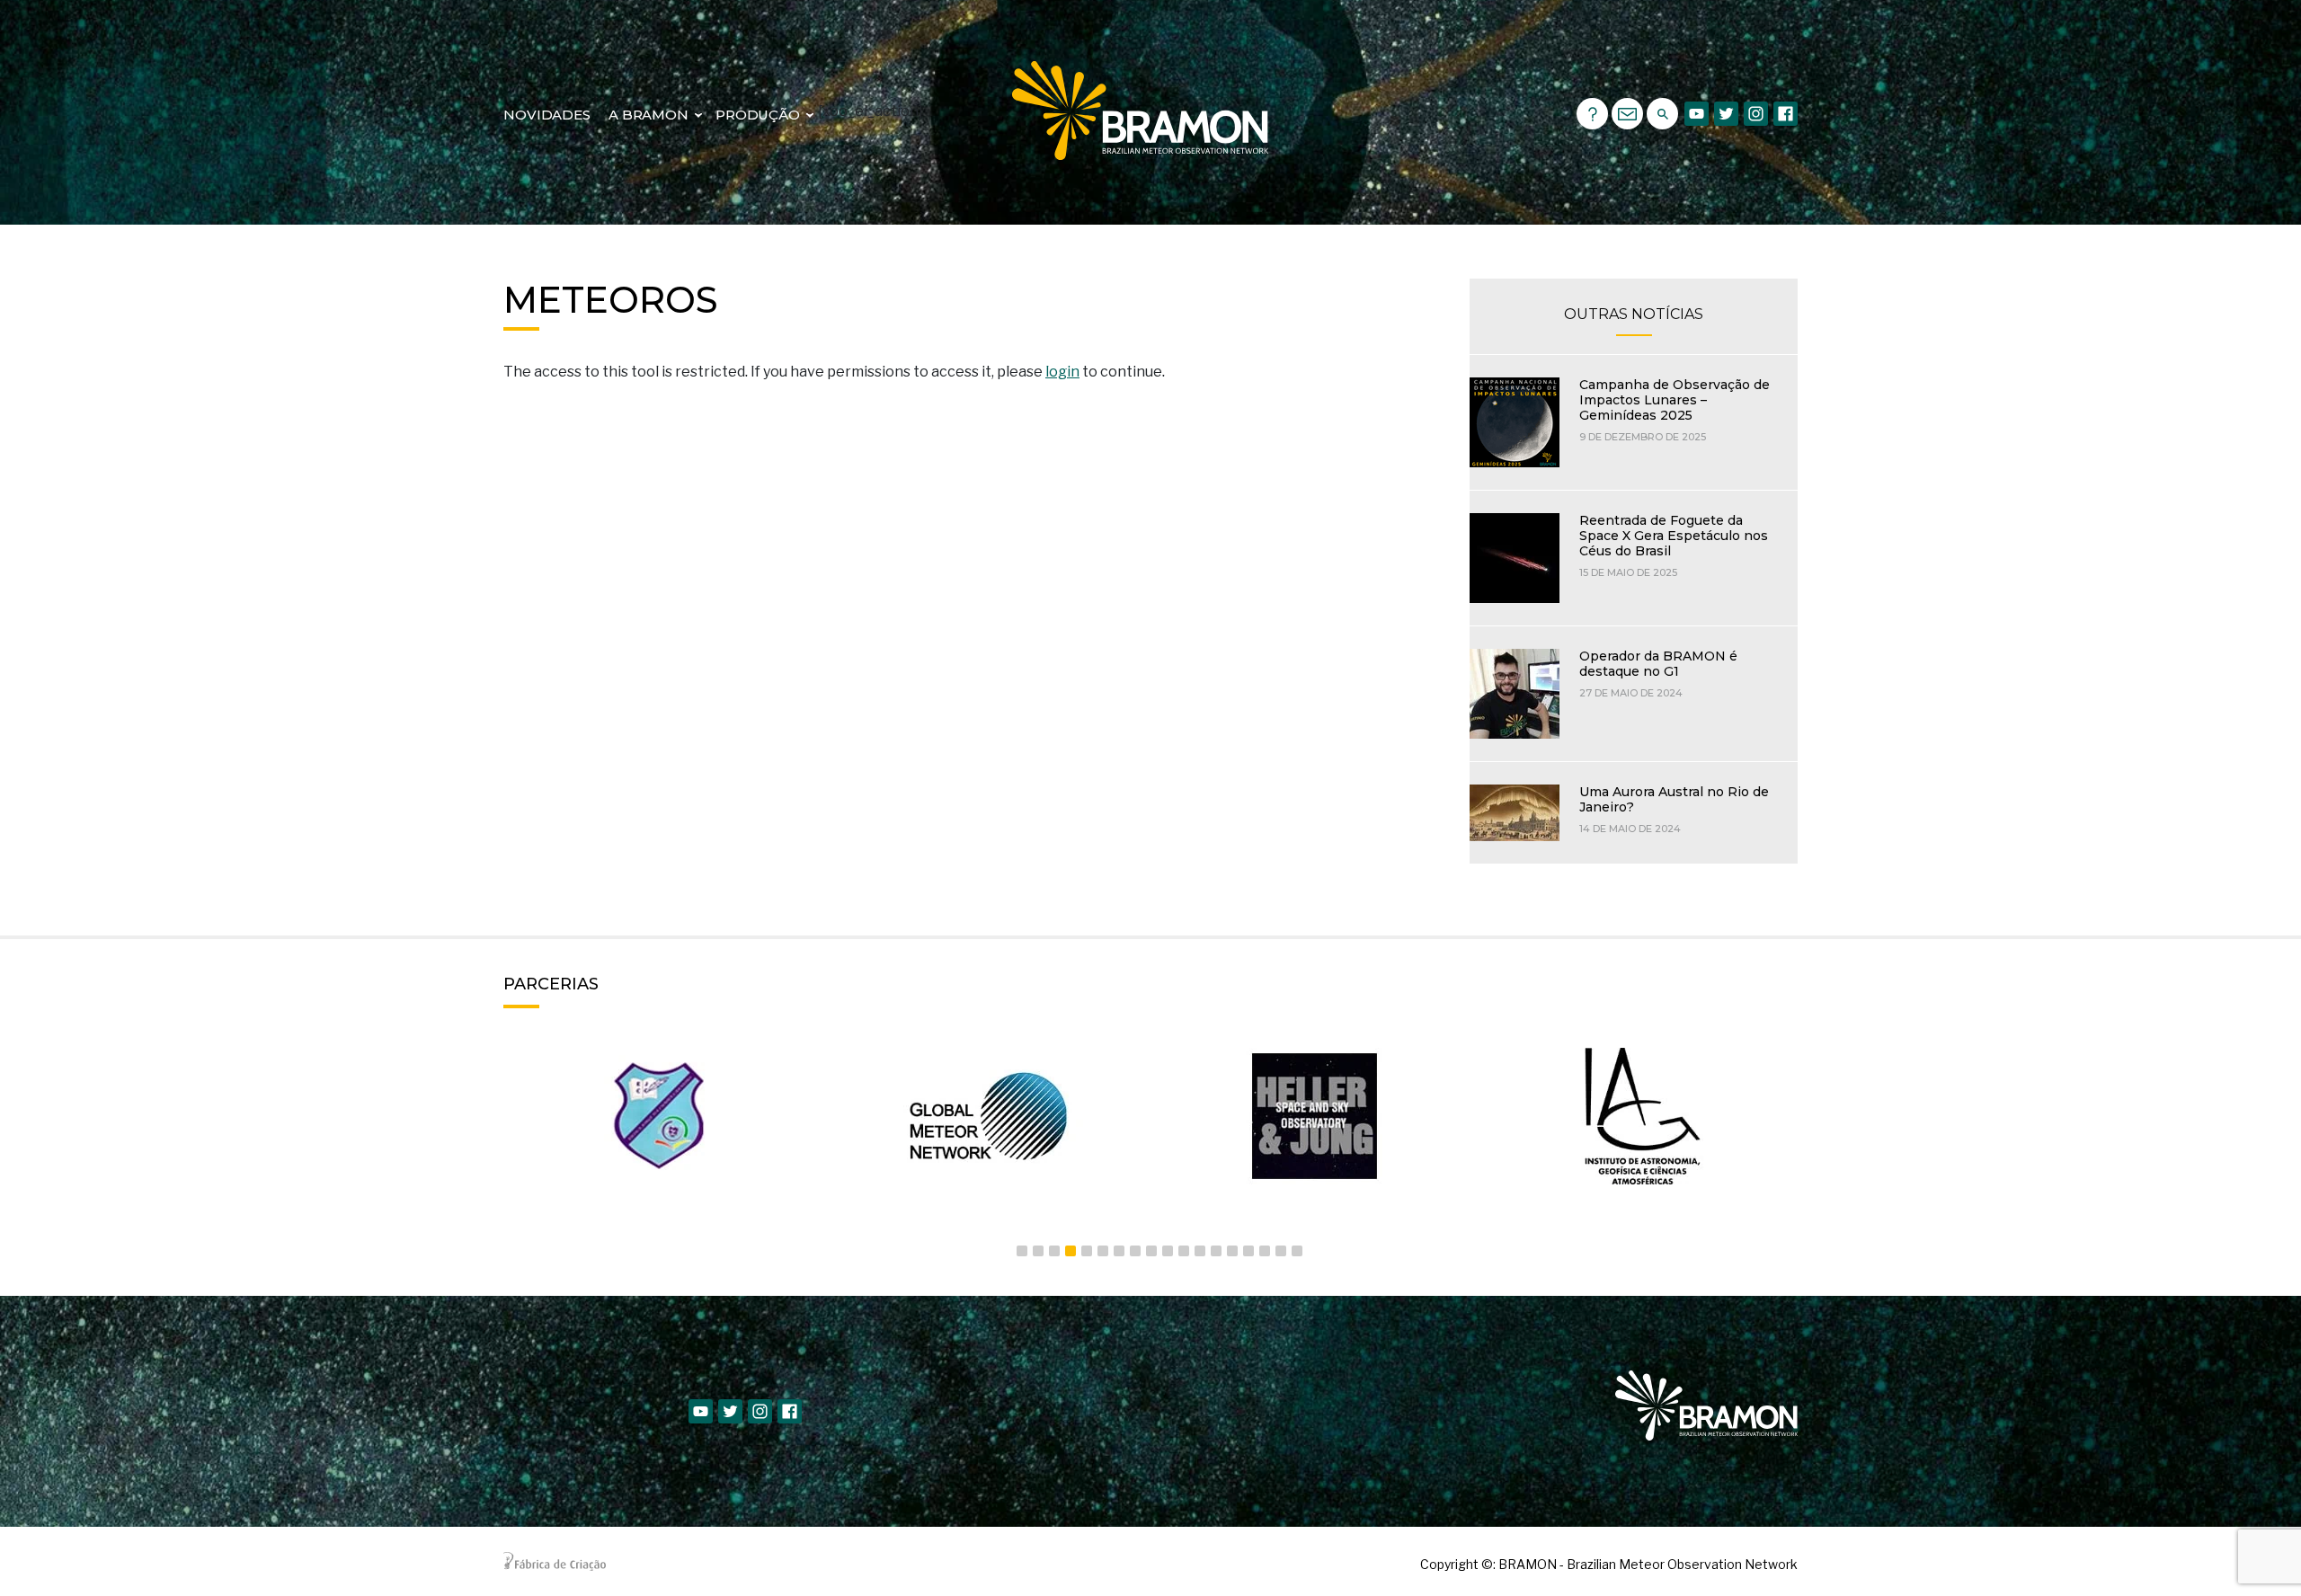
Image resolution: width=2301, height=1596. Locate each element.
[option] (658, 1116)
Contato (1627, 114)
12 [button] (1200, 1251)
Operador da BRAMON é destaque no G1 (1658, 664)
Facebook (1786, 114)
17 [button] (1281, 1251)
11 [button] (1184, 1251)
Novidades (547, 115)
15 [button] (1248, 1251)
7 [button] (1119, 1251)
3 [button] (1054, 1251)
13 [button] (1216, 1251)
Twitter (1726, 114)
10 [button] (1168, 1251)
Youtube (1697, 114)
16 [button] (1265, 1251)
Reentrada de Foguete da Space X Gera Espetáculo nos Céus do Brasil (1674, 536)
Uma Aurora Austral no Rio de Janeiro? (1674, 799)
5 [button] (1087, 1251)
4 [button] (1071, 1251)
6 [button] (1103, 1251)
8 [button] (1135, 1251)
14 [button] (1232, 1251)
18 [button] (1297, 1251)
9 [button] (1151, 1251)
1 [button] (1022, 1251)
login (1062, 372)
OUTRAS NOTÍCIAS (1634, 314)
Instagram (1756, 114)
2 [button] (1038, 1251)
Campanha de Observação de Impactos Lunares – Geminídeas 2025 (1675, 400)
